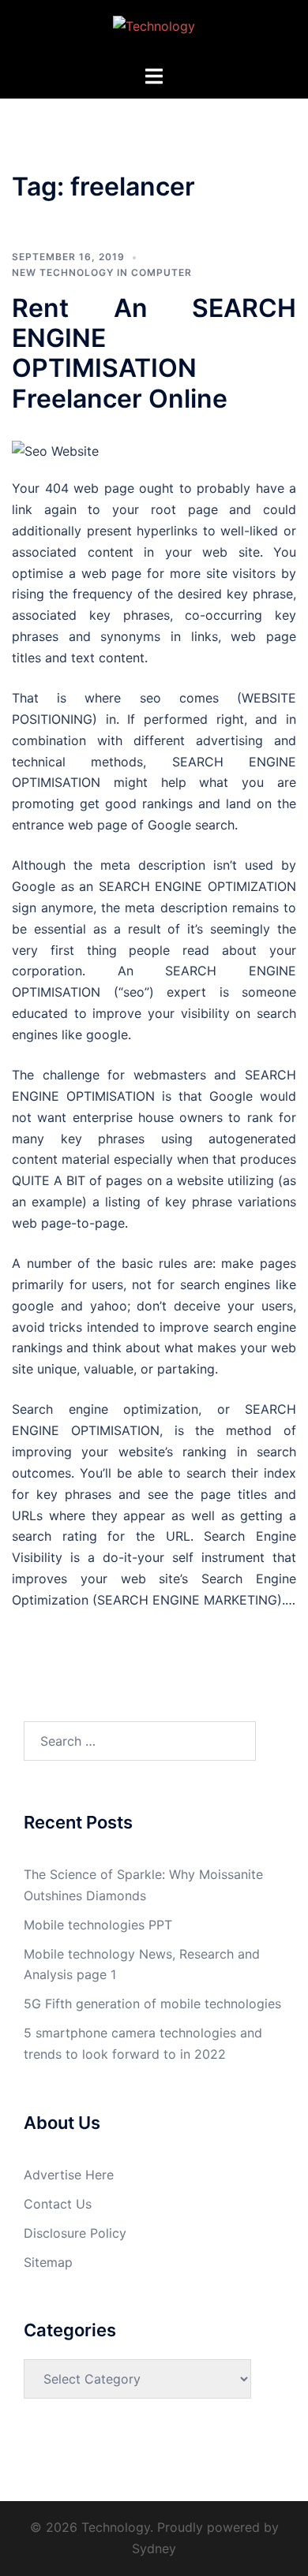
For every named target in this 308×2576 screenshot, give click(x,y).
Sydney (154, 2548)
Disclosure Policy (75, 2233)
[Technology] (154, 31)
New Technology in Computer (102, 272)
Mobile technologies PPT (98, 1925)
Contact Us (58, 2204)
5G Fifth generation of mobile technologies (152, 2004)
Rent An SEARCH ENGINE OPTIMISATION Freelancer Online (154, 353)
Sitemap (48, 2262)
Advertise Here (69, 2175)
